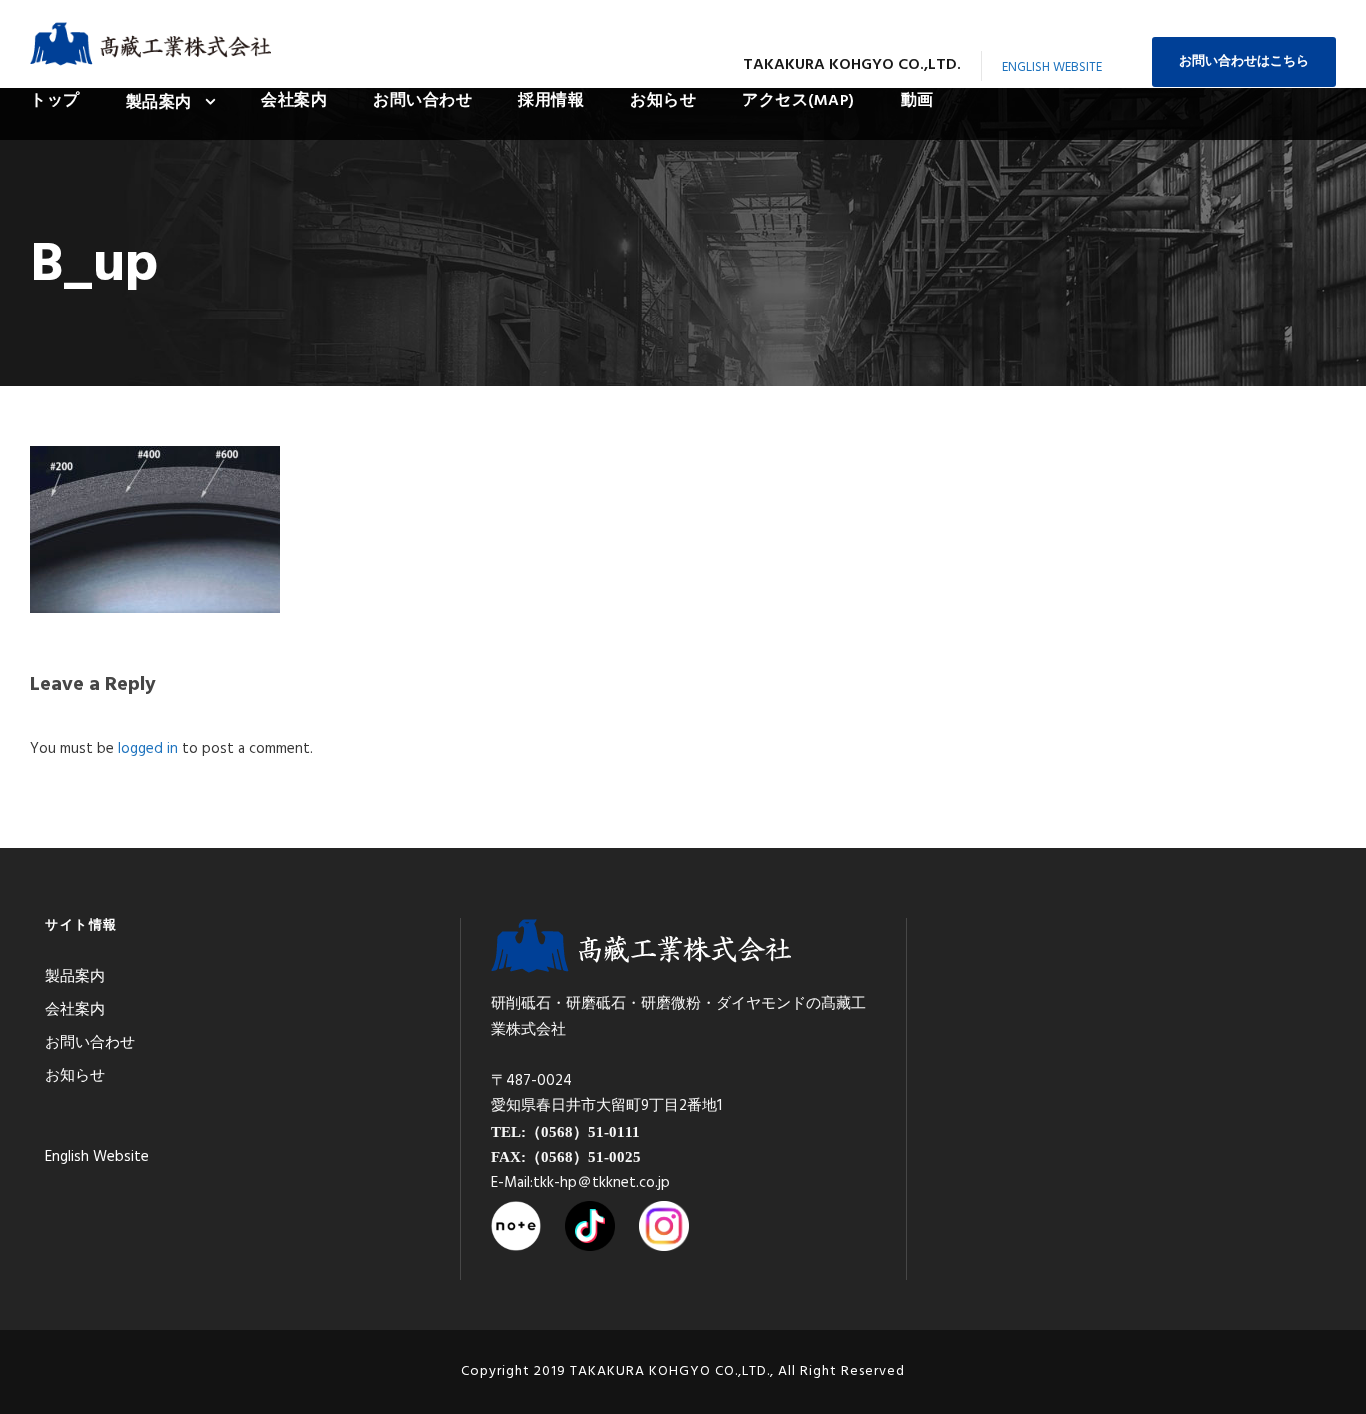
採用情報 (551, 101)
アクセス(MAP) (798, 101)
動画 (917, 101)
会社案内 (294, 101)
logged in (148, 749)
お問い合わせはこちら (1244, 61)
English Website (1052, 67)
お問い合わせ (422, 101)
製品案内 (159, 103)
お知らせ (663, 101)
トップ (55, 101)
